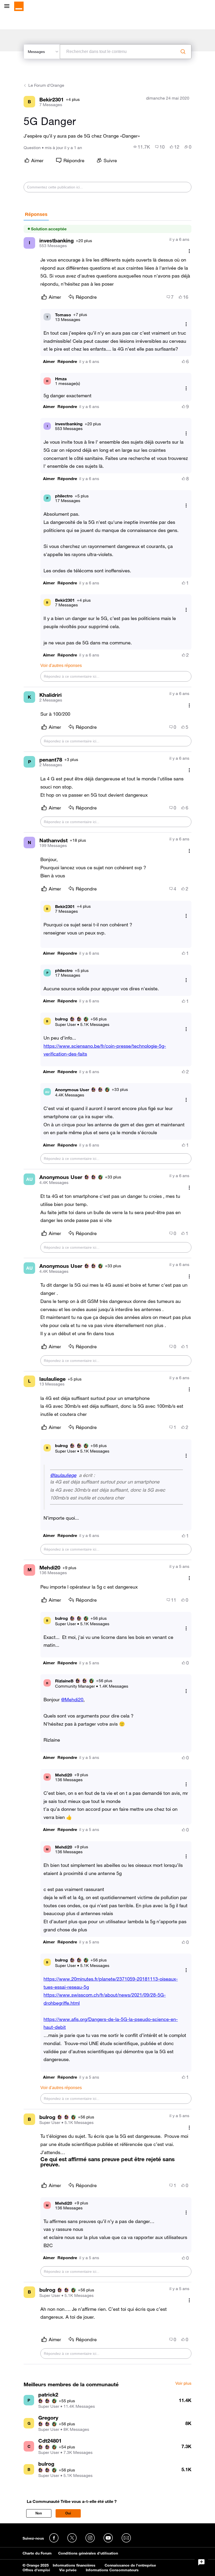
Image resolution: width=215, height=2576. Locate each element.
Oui (68, 2513)
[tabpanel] (107, 1292)
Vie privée (68, 2570)
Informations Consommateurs (112, 2570)
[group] (142, 147)
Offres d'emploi (36, 2570)
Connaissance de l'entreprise (130, 2565)
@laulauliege (63, 1475)
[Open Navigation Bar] (8, 6)
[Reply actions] (186, 324)
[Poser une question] (201, 2562)
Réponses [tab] (36, 214)
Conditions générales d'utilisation (88, 2553)
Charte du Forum (37, 2553)
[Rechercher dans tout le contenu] (183, 52)
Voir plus (183, 2383)
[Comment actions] (189, 251)
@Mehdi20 (72, 1699)
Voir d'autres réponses (61, 665)
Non (39, 2513)
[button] (49, 362)
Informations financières (74, 2565)
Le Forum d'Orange (46, 85)
